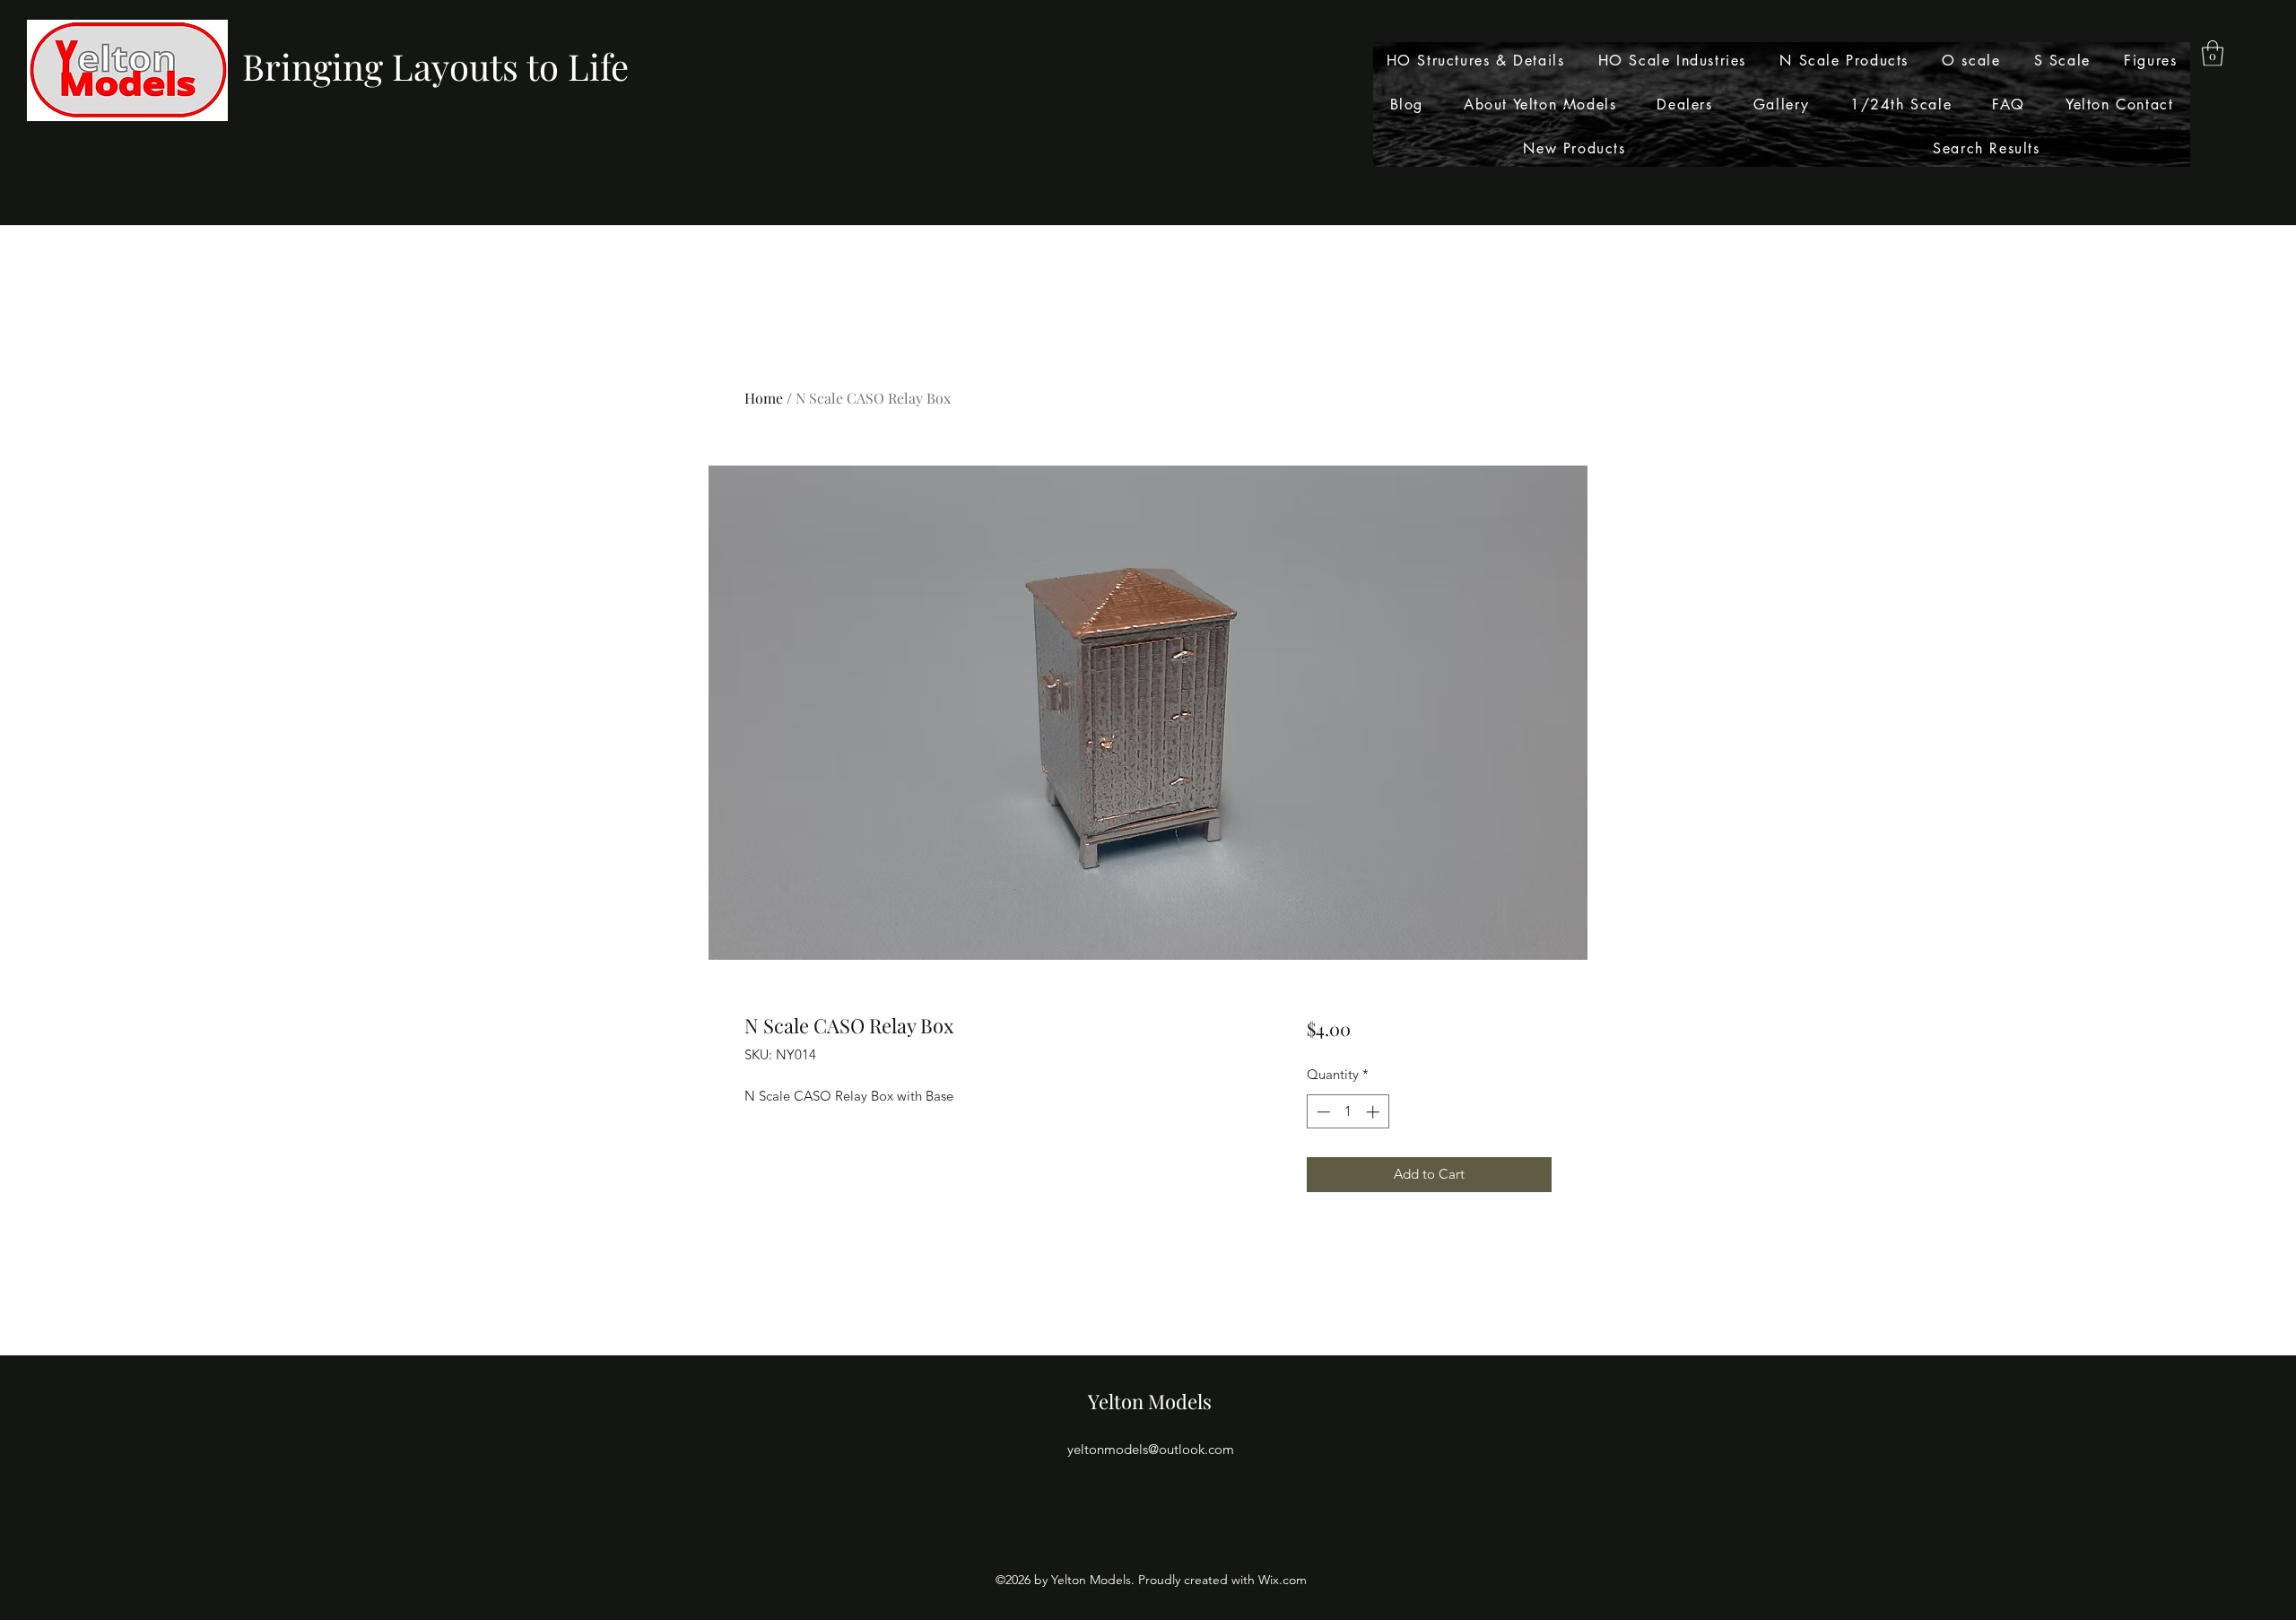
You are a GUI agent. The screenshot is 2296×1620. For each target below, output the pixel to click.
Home (764, 398)
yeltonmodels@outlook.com (1151, 1449)
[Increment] (1374, 1112)
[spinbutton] (1348, 1112)
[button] (2213, 53)
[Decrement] (1322, 1112)
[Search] (1569, 113)
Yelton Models (1150, 1401)
